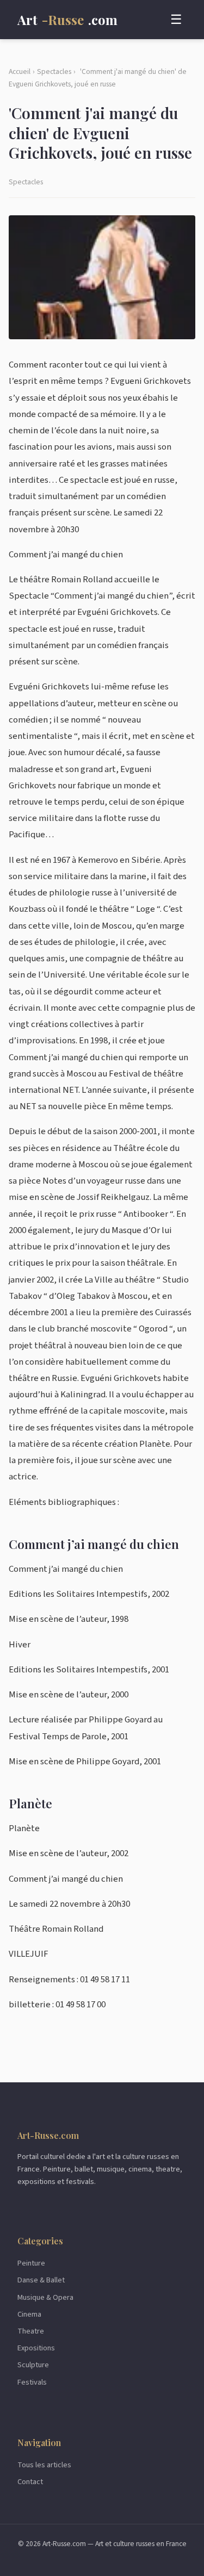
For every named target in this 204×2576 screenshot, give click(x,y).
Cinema (29, 2314)
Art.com (67, 20)
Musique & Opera (45, 2297)
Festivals (32, 2382)
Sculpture (33, 2365)
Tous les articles (44, 2465)
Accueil (20, 71)
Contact (30, 2482)
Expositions (36, 2348)
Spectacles (54, 71)
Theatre (31, 2331)
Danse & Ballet (41, 2280)
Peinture (31, 2263)
